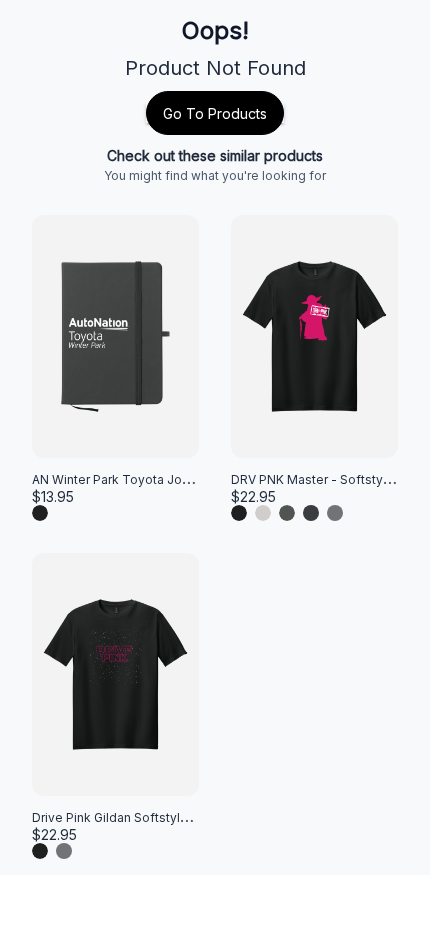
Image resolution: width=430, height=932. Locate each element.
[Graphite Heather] (335, 513)
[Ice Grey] (263, 513)
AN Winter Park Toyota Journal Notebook (152, 479)
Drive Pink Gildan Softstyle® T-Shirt (136, 817)
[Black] (40, 513)
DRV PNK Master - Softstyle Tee (326, 479)
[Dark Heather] (311, 513)
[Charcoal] (287, 513)
